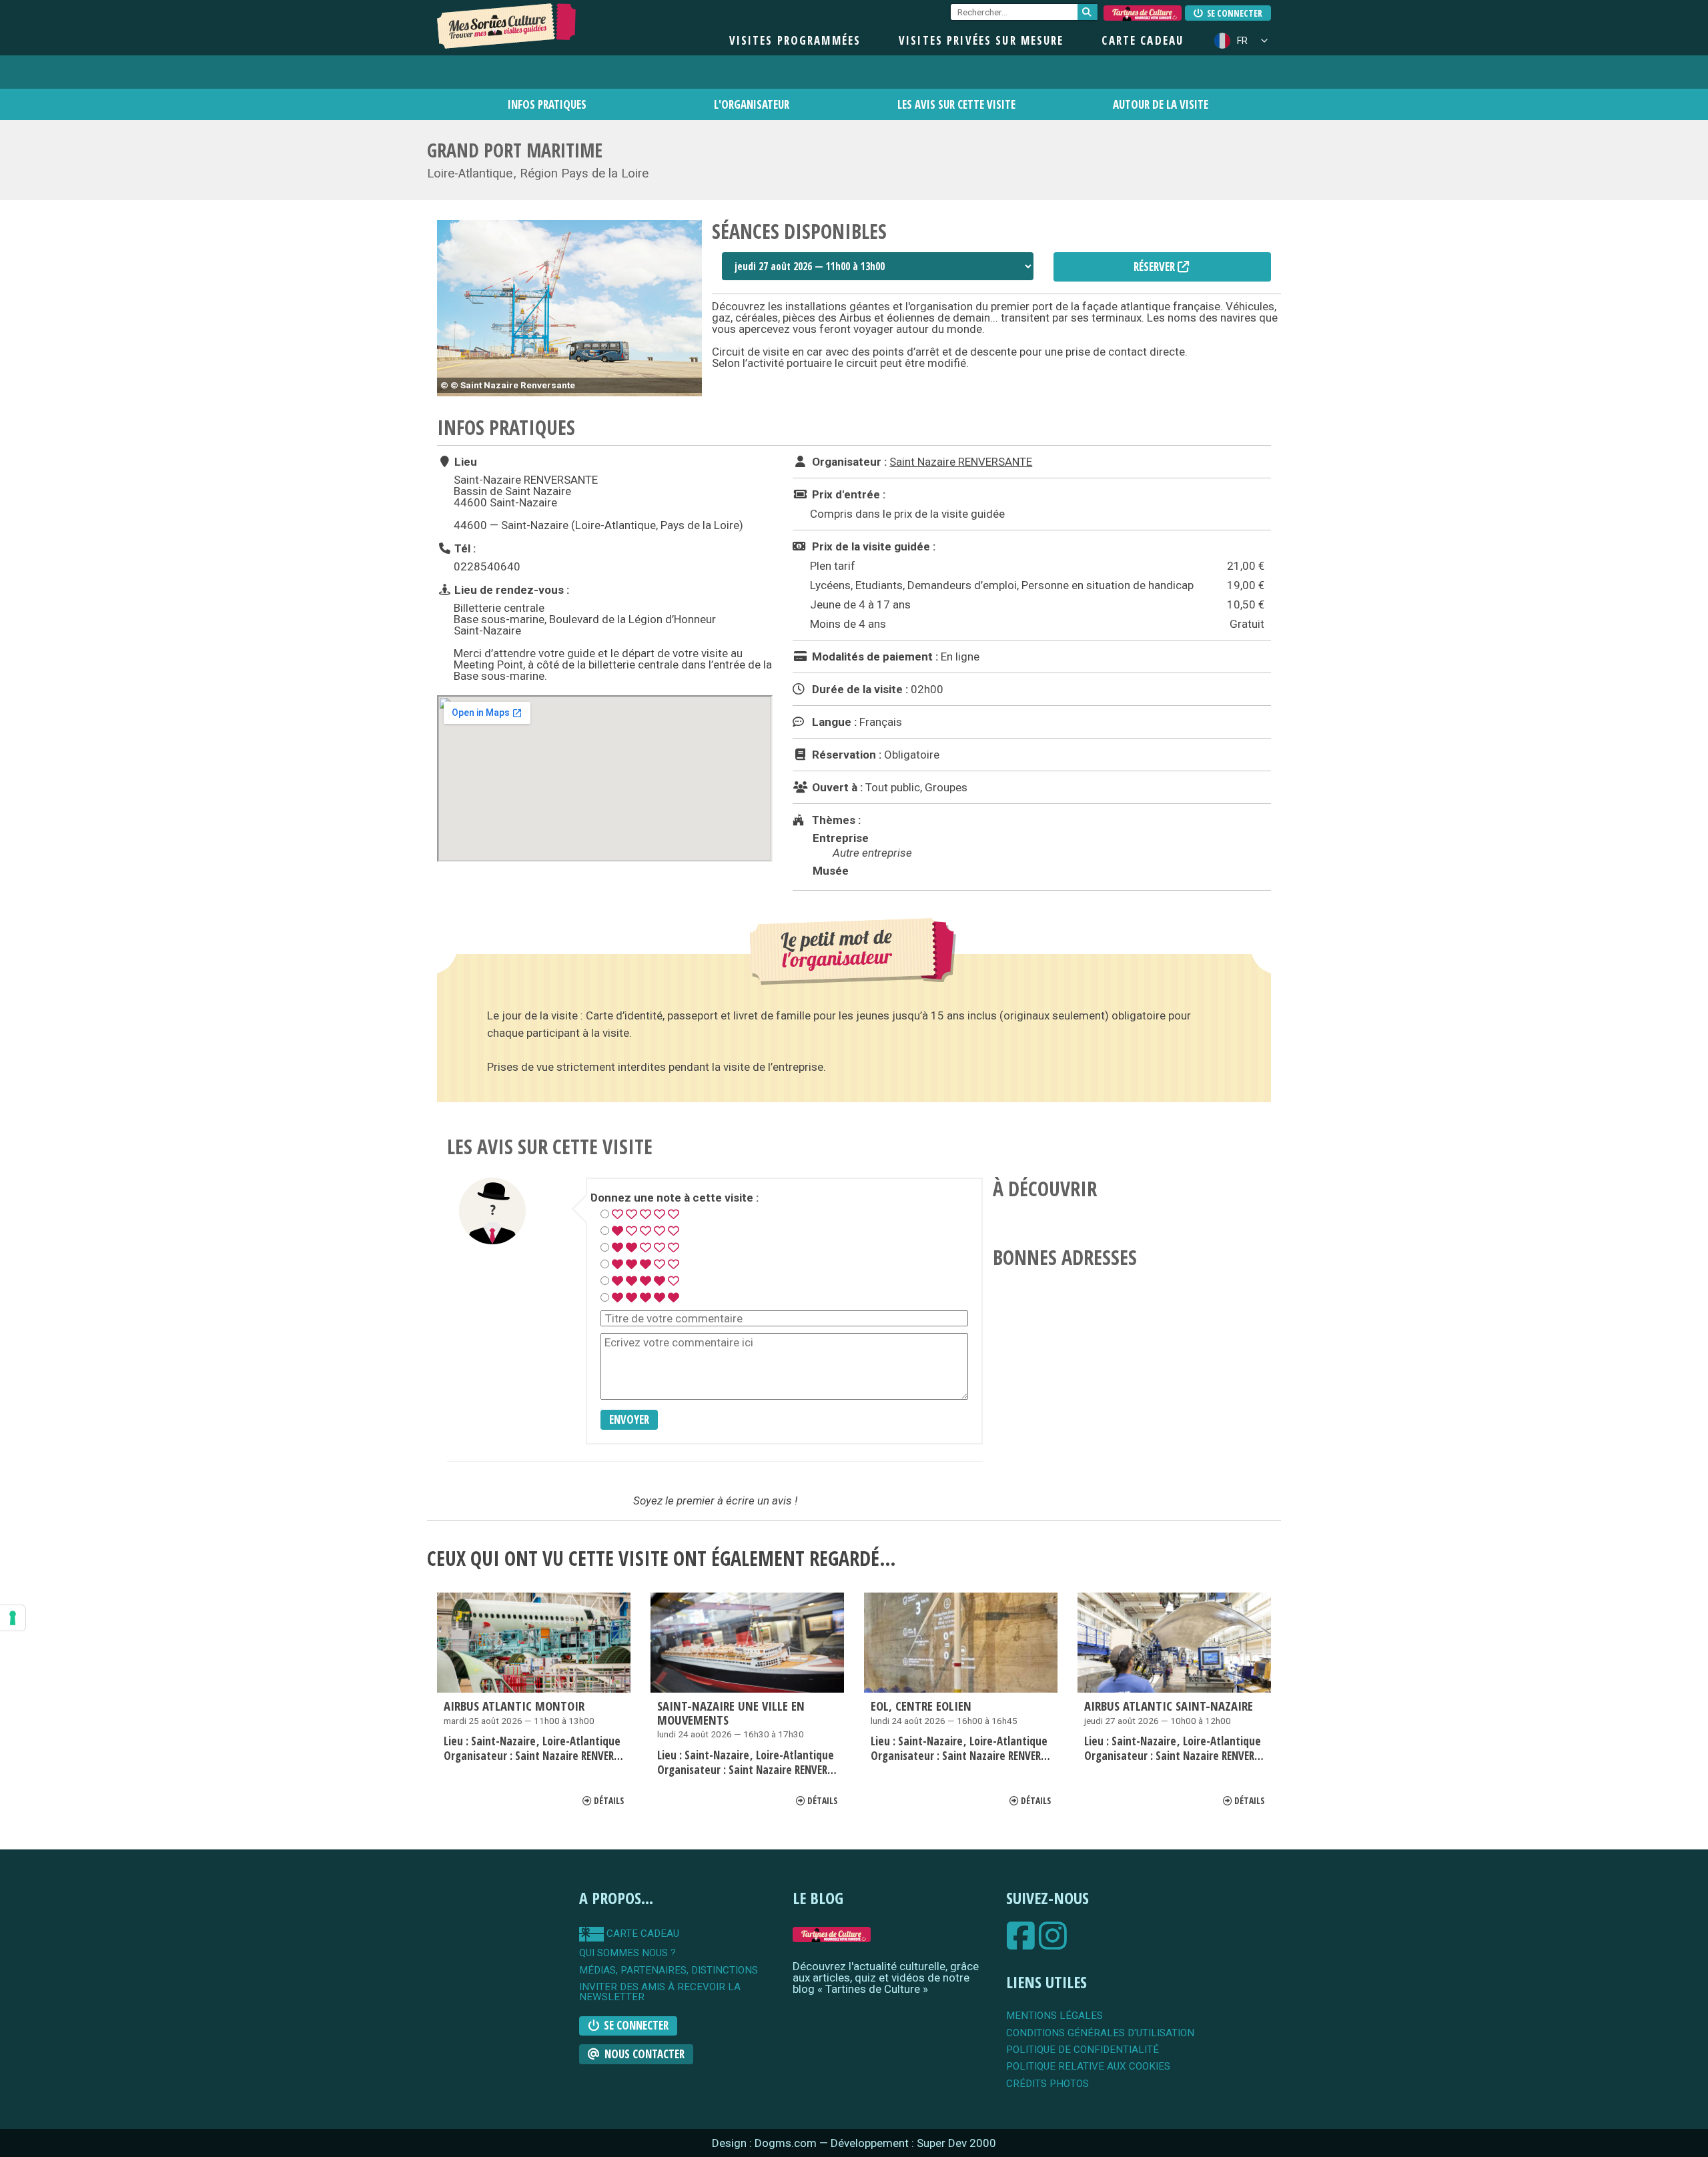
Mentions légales (1054, 2016)
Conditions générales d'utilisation (1100, 2033)
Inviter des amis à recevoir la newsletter (660, 1993)
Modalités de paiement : (874, 657)
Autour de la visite (1161, 104)
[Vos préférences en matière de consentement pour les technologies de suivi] (13, 1618)
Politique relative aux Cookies (1088, 2067)
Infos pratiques (547, 104)
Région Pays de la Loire (584, 173)
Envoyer (629, 1419)
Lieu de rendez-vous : (510, 589)
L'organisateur (752, 104)
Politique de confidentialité (1083, 2050)
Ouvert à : (836, 787)
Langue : (833, 722)
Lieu (464, 462)
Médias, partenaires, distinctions (669, 1971)
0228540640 (487, 566)
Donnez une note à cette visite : (675, 1198)
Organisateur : (848, 462)
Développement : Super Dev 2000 (913, 2143)
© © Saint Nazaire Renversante (508, 385)
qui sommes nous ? (627, 1953)
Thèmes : (835, 820)
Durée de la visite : (859, 689)
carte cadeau (642, 1933)
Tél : (464, 548)
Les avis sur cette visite (956, 104)
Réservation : (845, 755)
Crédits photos (1047, 2084)
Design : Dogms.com (766, 2143)
